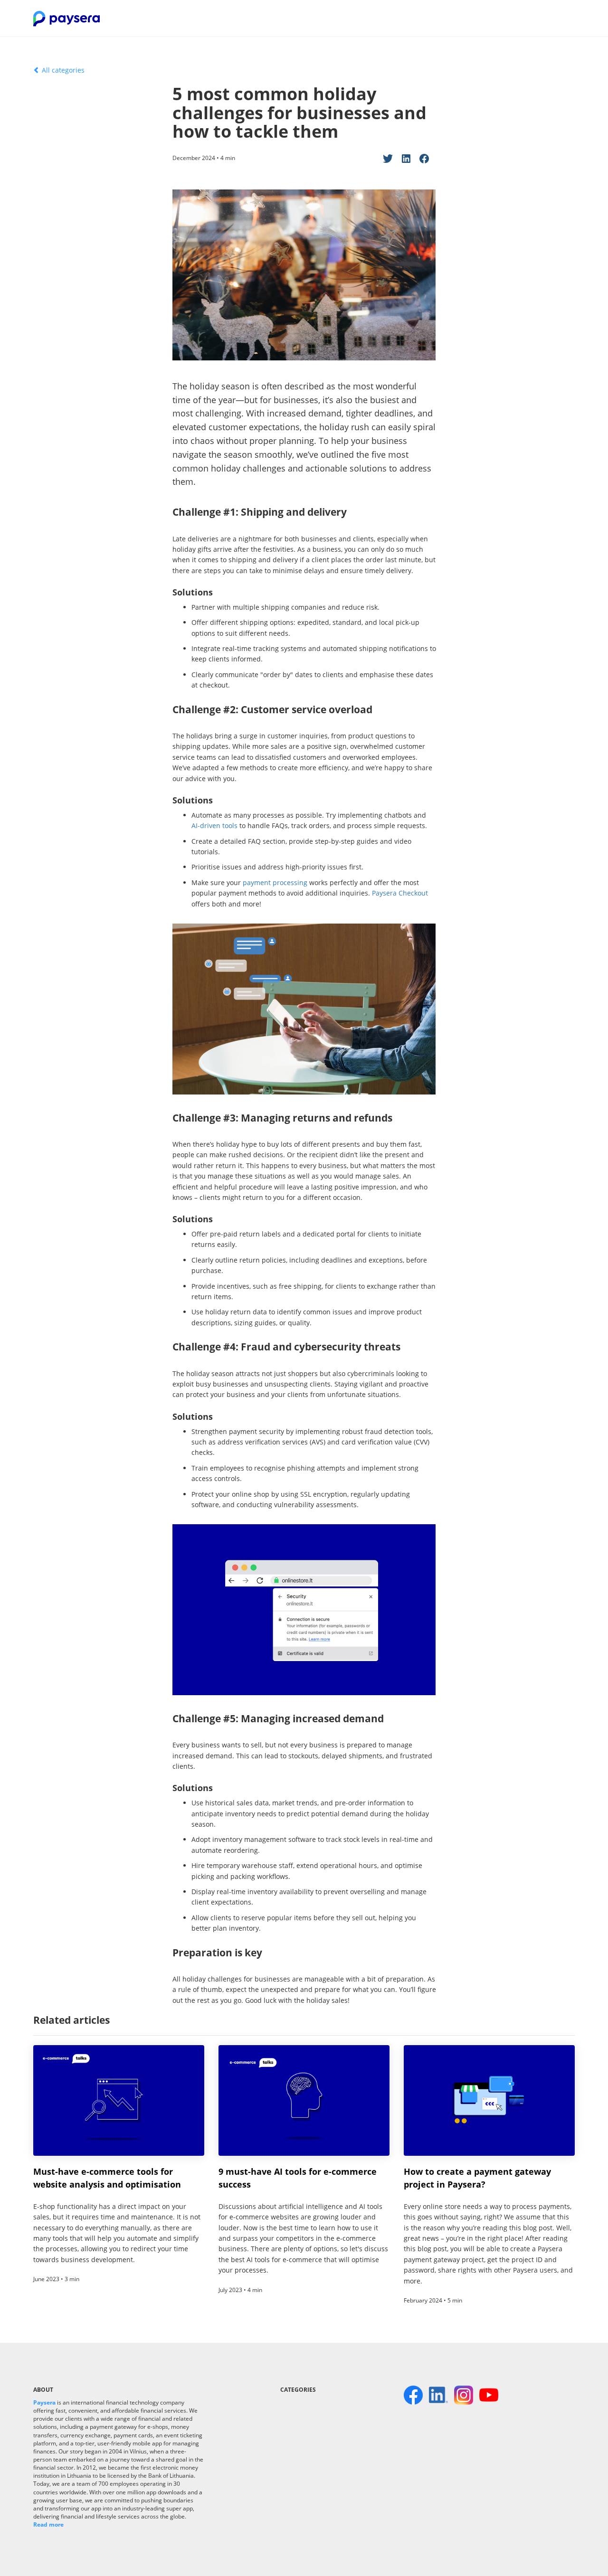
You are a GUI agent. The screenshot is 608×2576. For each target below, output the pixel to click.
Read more (48, 2524)
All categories (62, 70)
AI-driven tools (214, 826)
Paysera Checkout (400, 893)
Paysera (44, 2402)
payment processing (275, 882)
